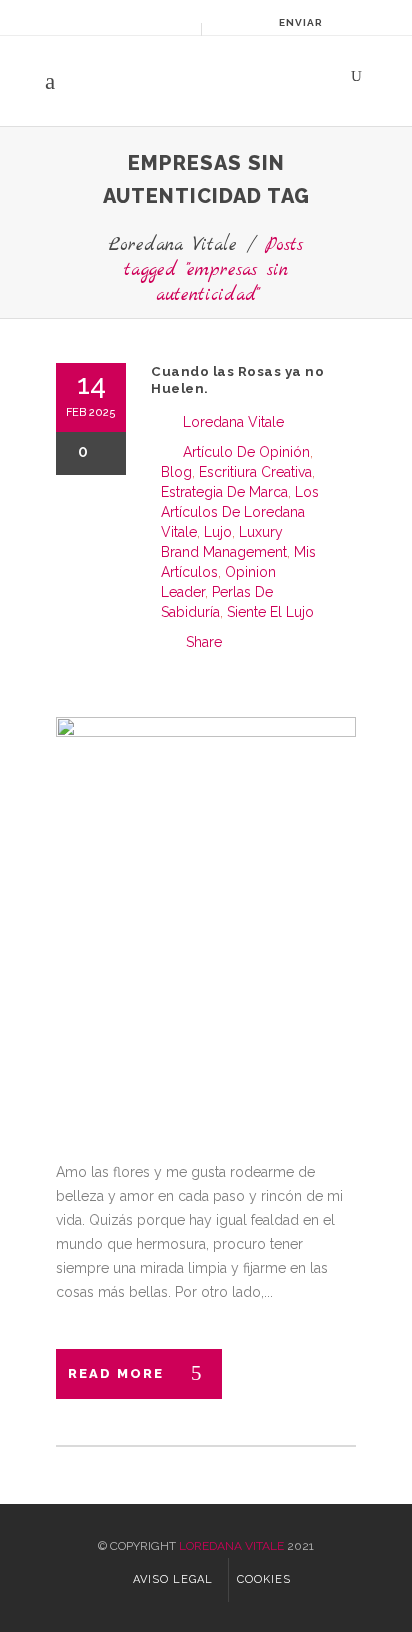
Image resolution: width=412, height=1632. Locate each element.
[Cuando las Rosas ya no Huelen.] (206, 917)
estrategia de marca (224, 492)
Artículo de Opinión (246, 452)
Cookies (264, 1579)
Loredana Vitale (173, 245)
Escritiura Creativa (255, 472)
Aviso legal (173, 1579)
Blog (176, 472)
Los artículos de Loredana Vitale (240, 512)
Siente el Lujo (270, 612)
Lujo (218, 532)
